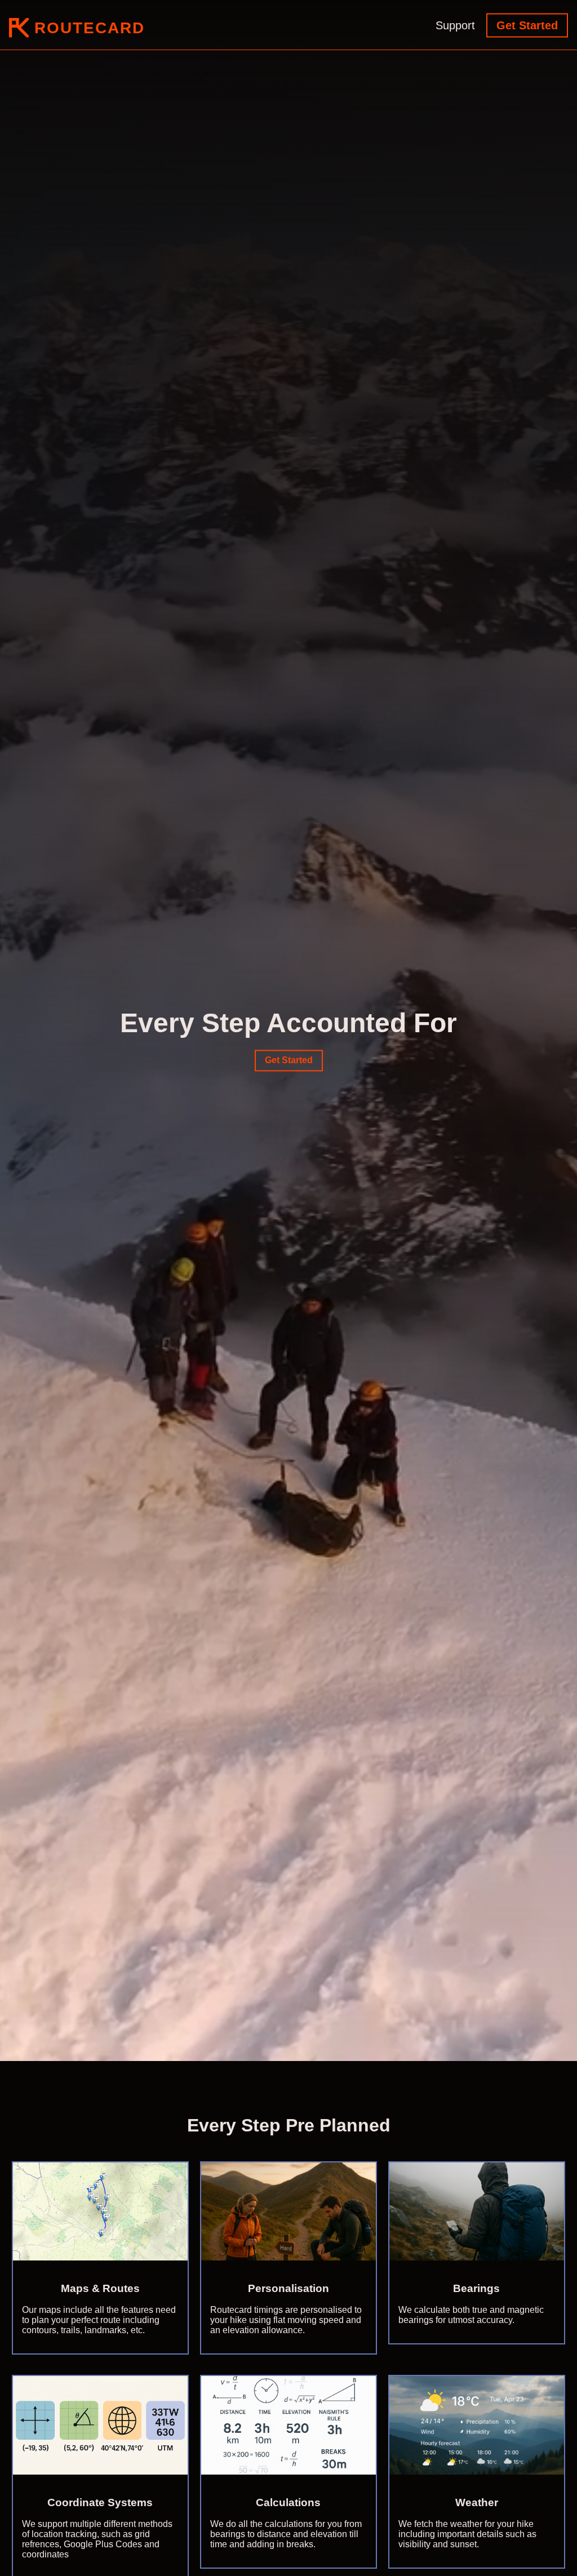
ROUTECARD (87, 28)
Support (455, 25)
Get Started (527, 25)
